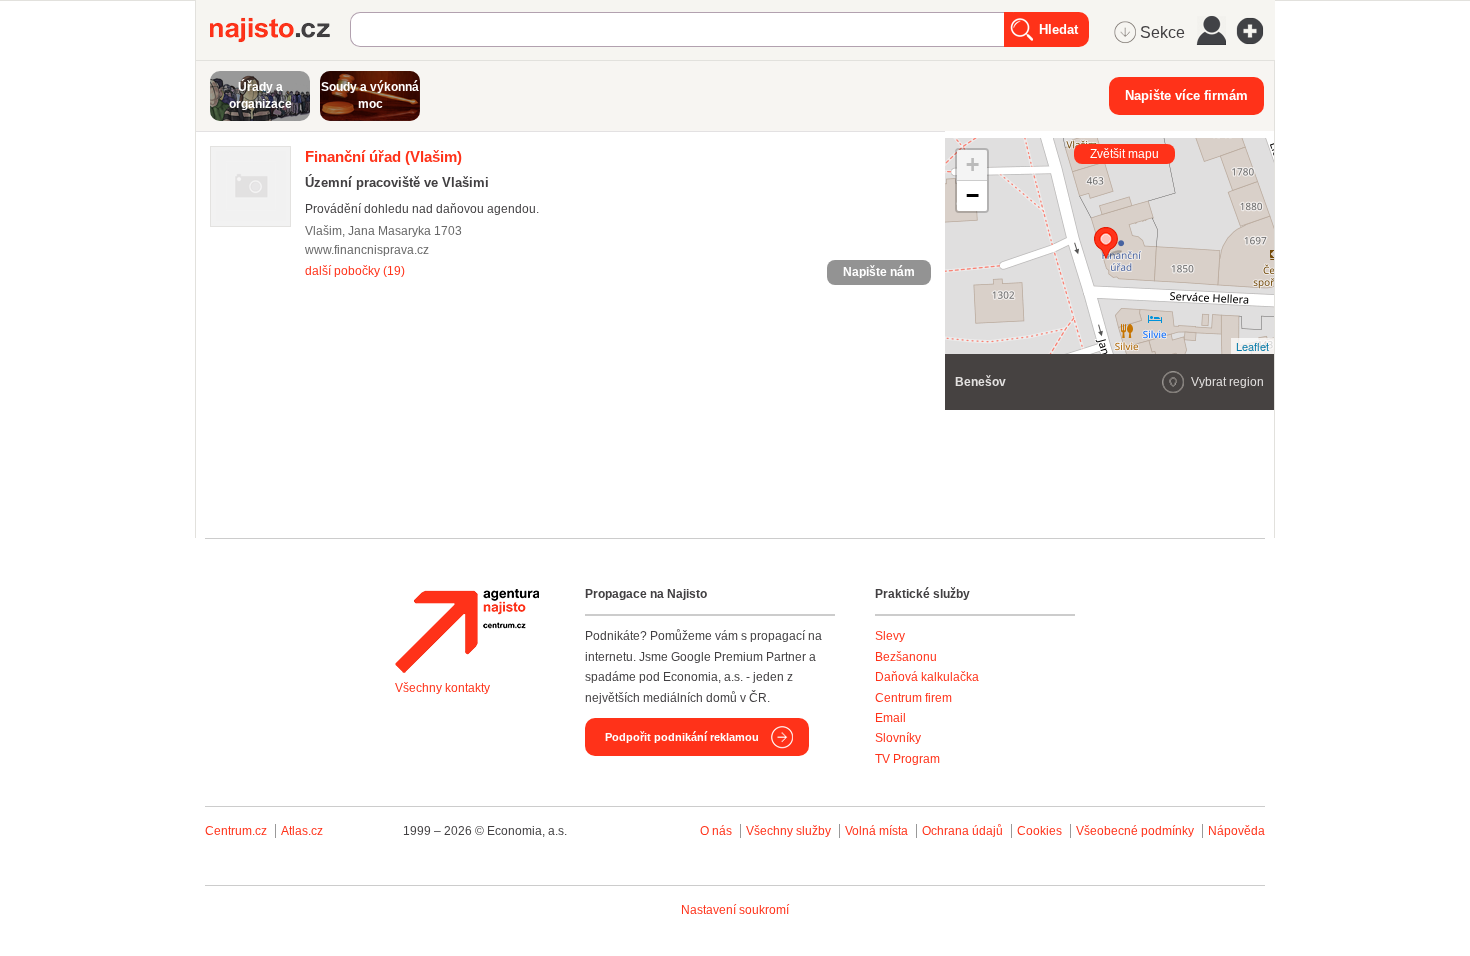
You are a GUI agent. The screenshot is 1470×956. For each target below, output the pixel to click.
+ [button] (972, 164)
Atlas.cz (302, 831)
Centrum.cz (236, 831)
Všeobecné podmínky (1135, 831)
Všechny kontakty (442, 688)
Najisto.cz (280, 30)
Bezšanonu (906, 657)
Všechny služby (790, 831)
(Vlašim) (383, 156)
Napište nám (879, 272)
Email (890, 718)
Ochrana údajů (962, 831)
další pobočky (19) (355, 271)
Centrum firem (913, 698)
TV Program (907, 759)
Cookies (1039, 831)
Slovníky (898, 738)
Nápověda (1236, 831)
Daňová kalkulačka (927, 677)
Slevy (890, 636)
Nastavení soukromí (735, 910)
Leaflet (1252, 346)
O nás (716, 831)
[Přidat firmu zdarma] (1256, 31)
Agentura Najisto (467, 631)
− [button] (972, 195)
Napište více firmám (1186, 95)
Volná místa (876, 831)
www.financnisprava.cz (367, 250)
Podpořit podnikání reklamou (682, 737)
